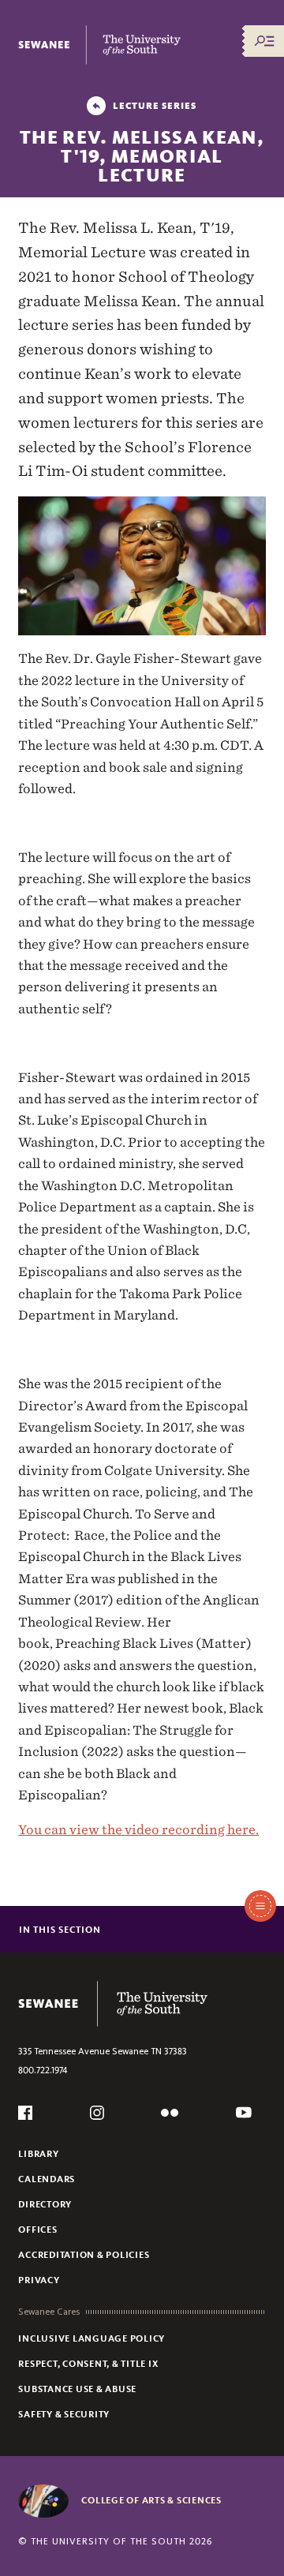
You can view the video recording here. (138, 1829)
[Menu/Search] (264, 41)
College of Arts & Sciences (151, 2500)
